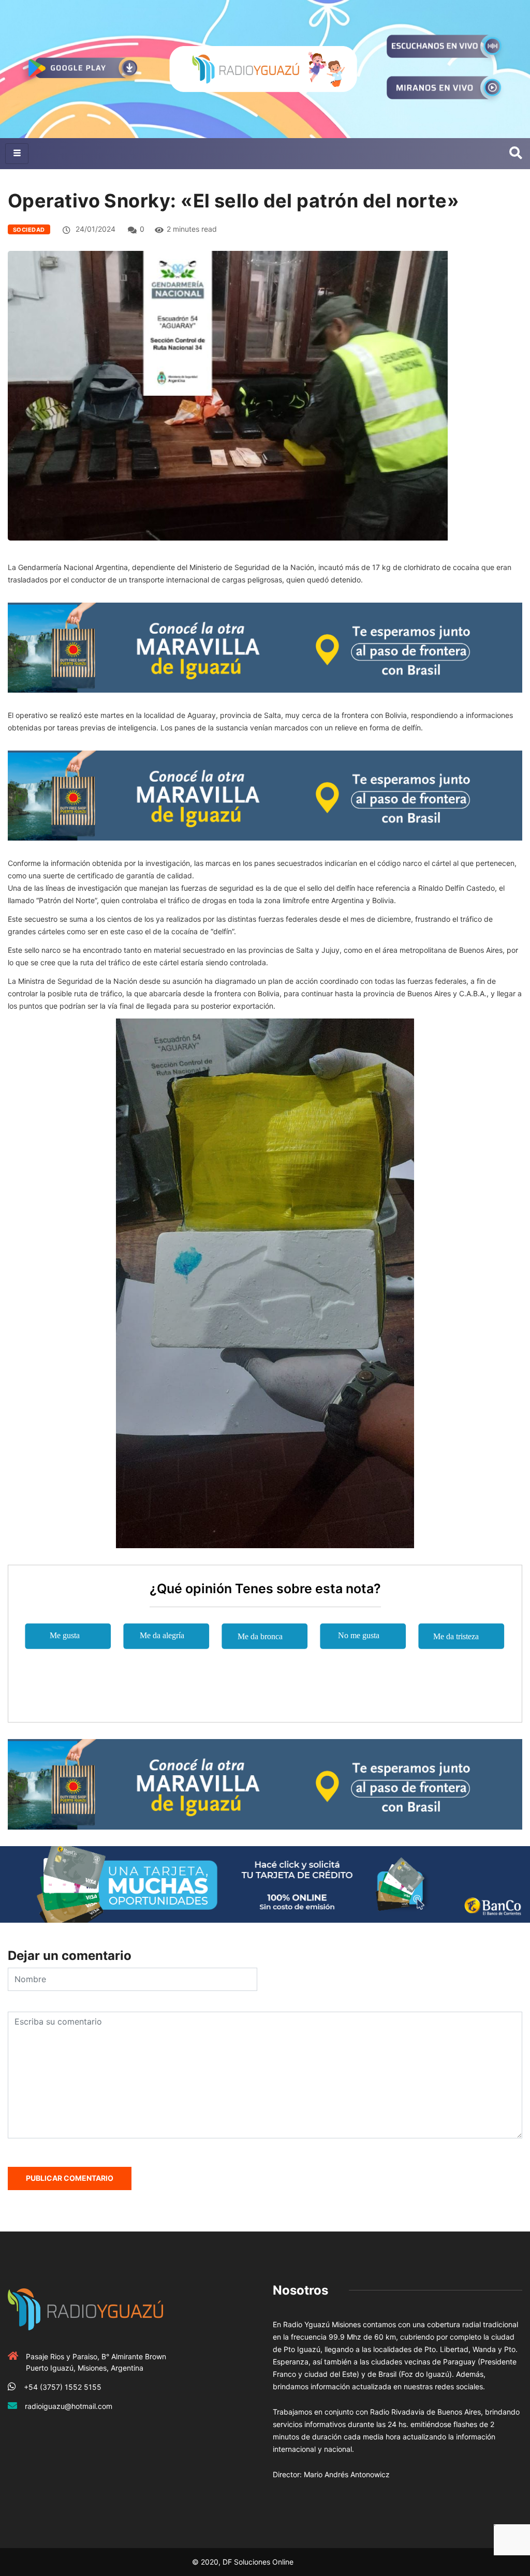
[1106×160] (265, 1884)
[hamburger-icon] (17, 154)
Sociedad (29, 230)
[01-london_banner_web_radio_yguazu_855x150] (265, 647)
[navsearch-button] (516, 154)
